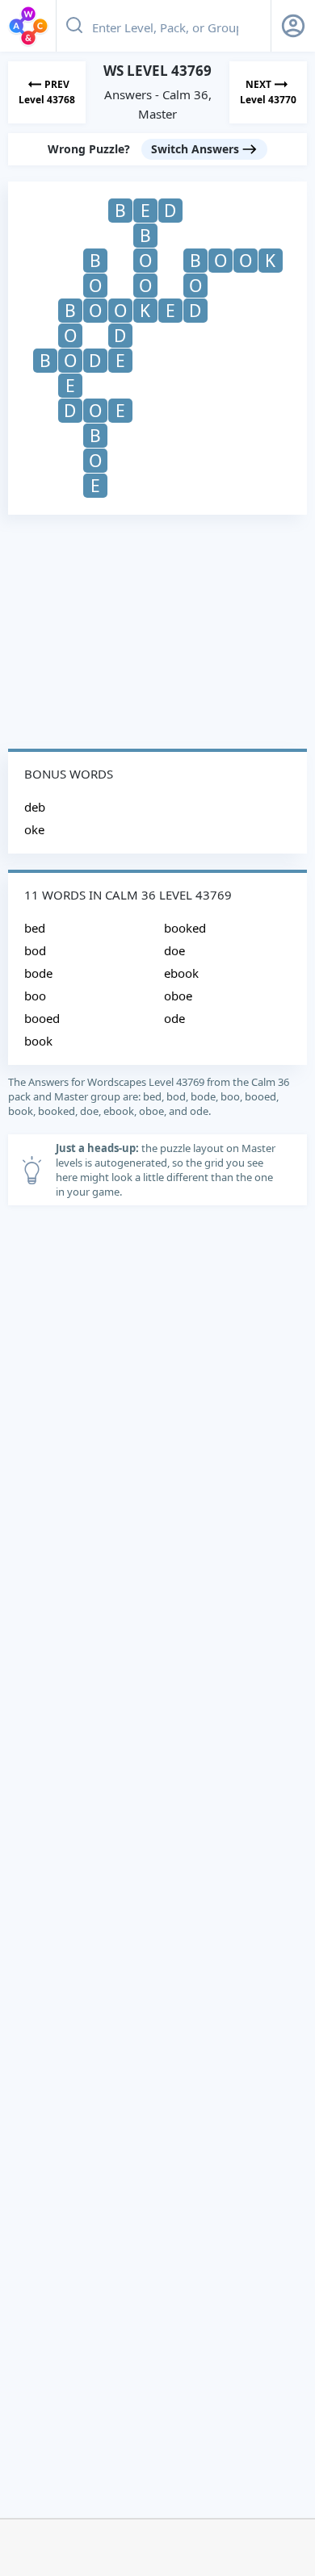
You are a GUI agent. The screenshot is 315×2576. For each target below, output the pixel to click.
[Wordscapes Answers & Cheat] (28, 26)
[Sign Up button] (293, 26)
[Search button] (74, 26)
